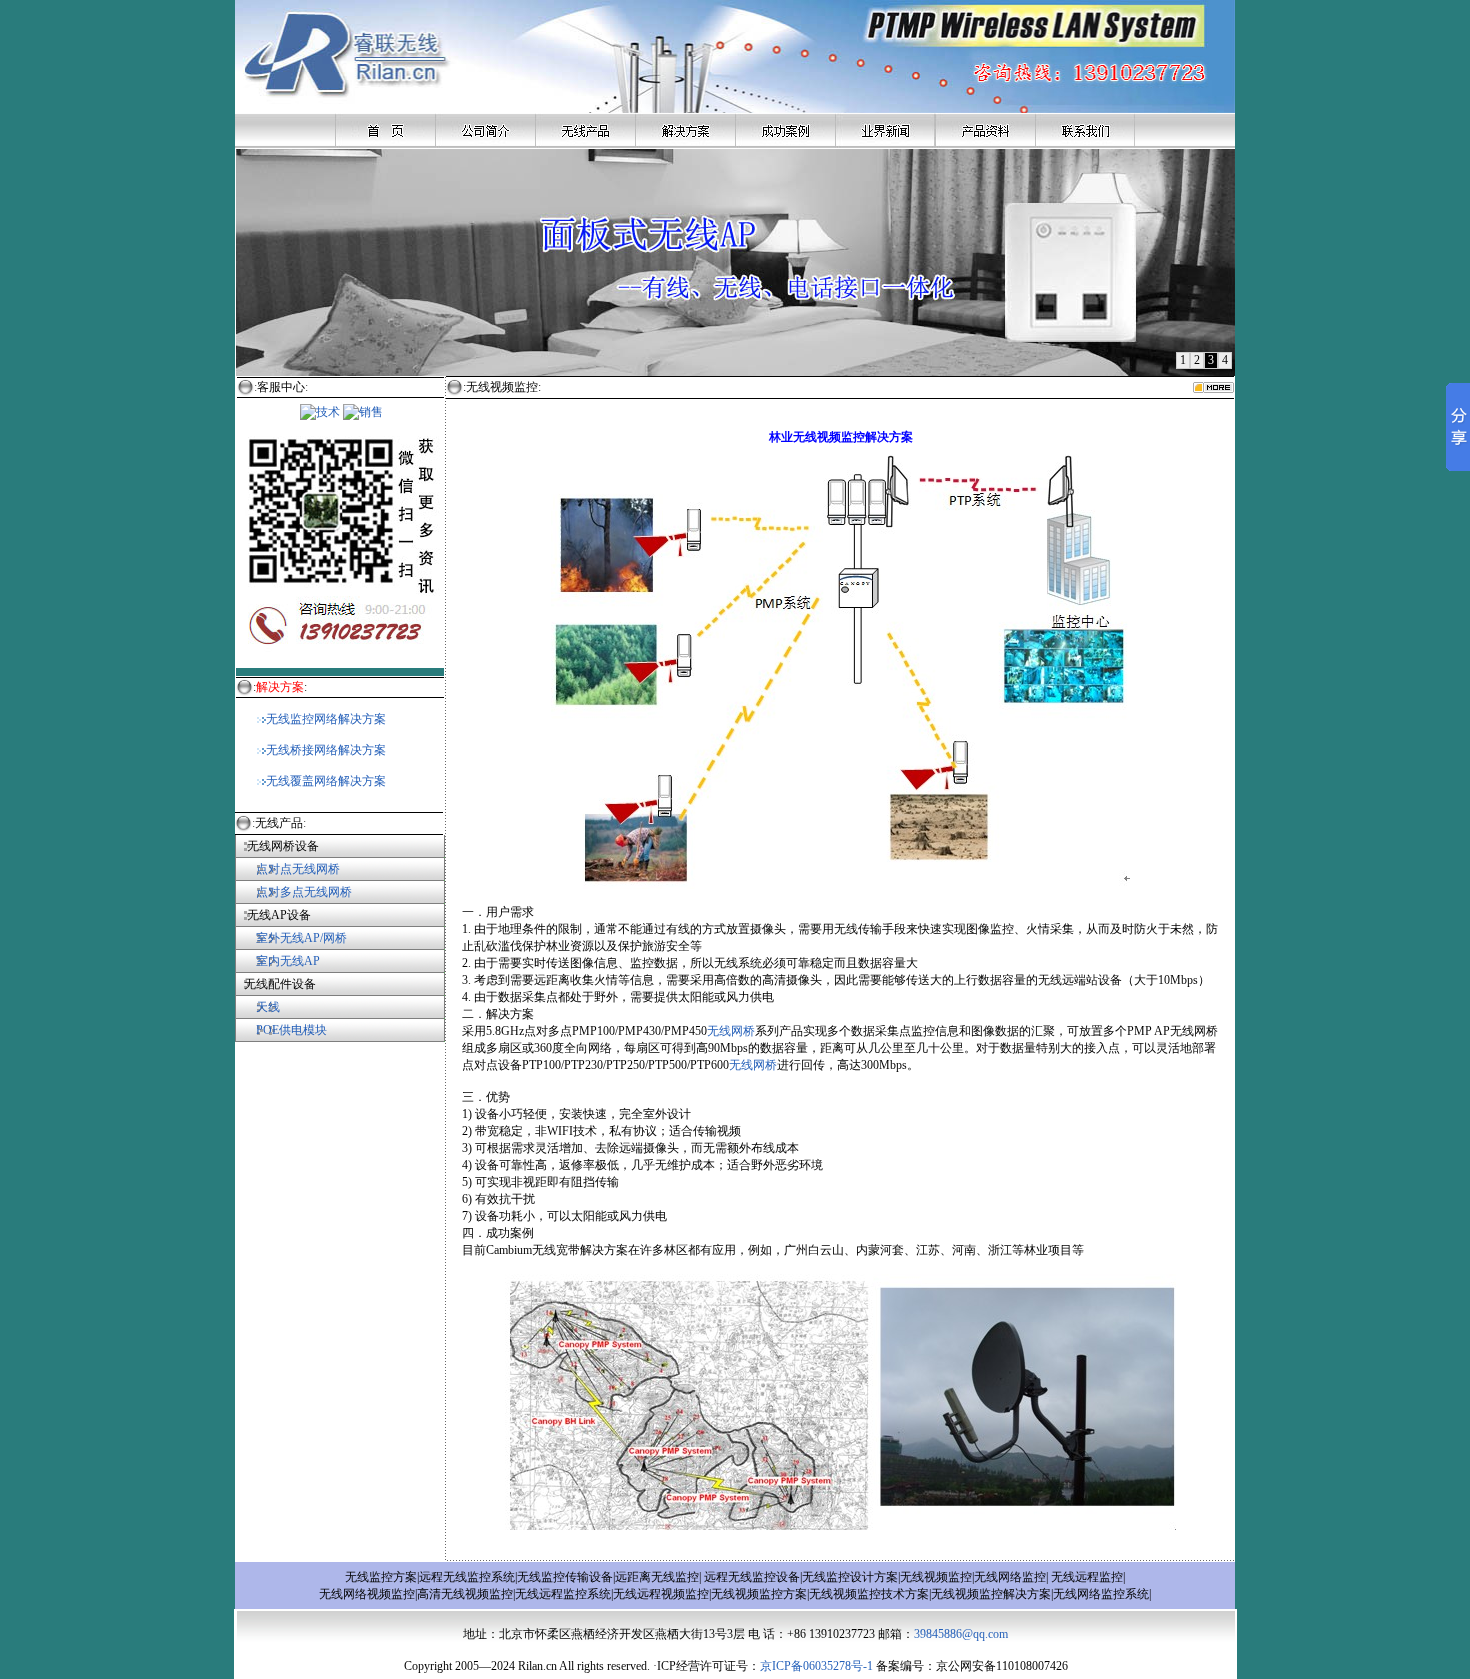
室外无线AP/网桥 (291, 938)
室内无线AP (277, 961)
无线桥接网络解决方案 (326, 750)
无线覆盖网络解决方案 (326, 781)
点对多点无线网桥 (304, 892)
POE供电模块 (291, 1030)
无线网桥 (731, 1031)
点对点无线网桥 (287, 869)
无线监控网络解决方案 (326, 719)
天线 (268, 1007)
